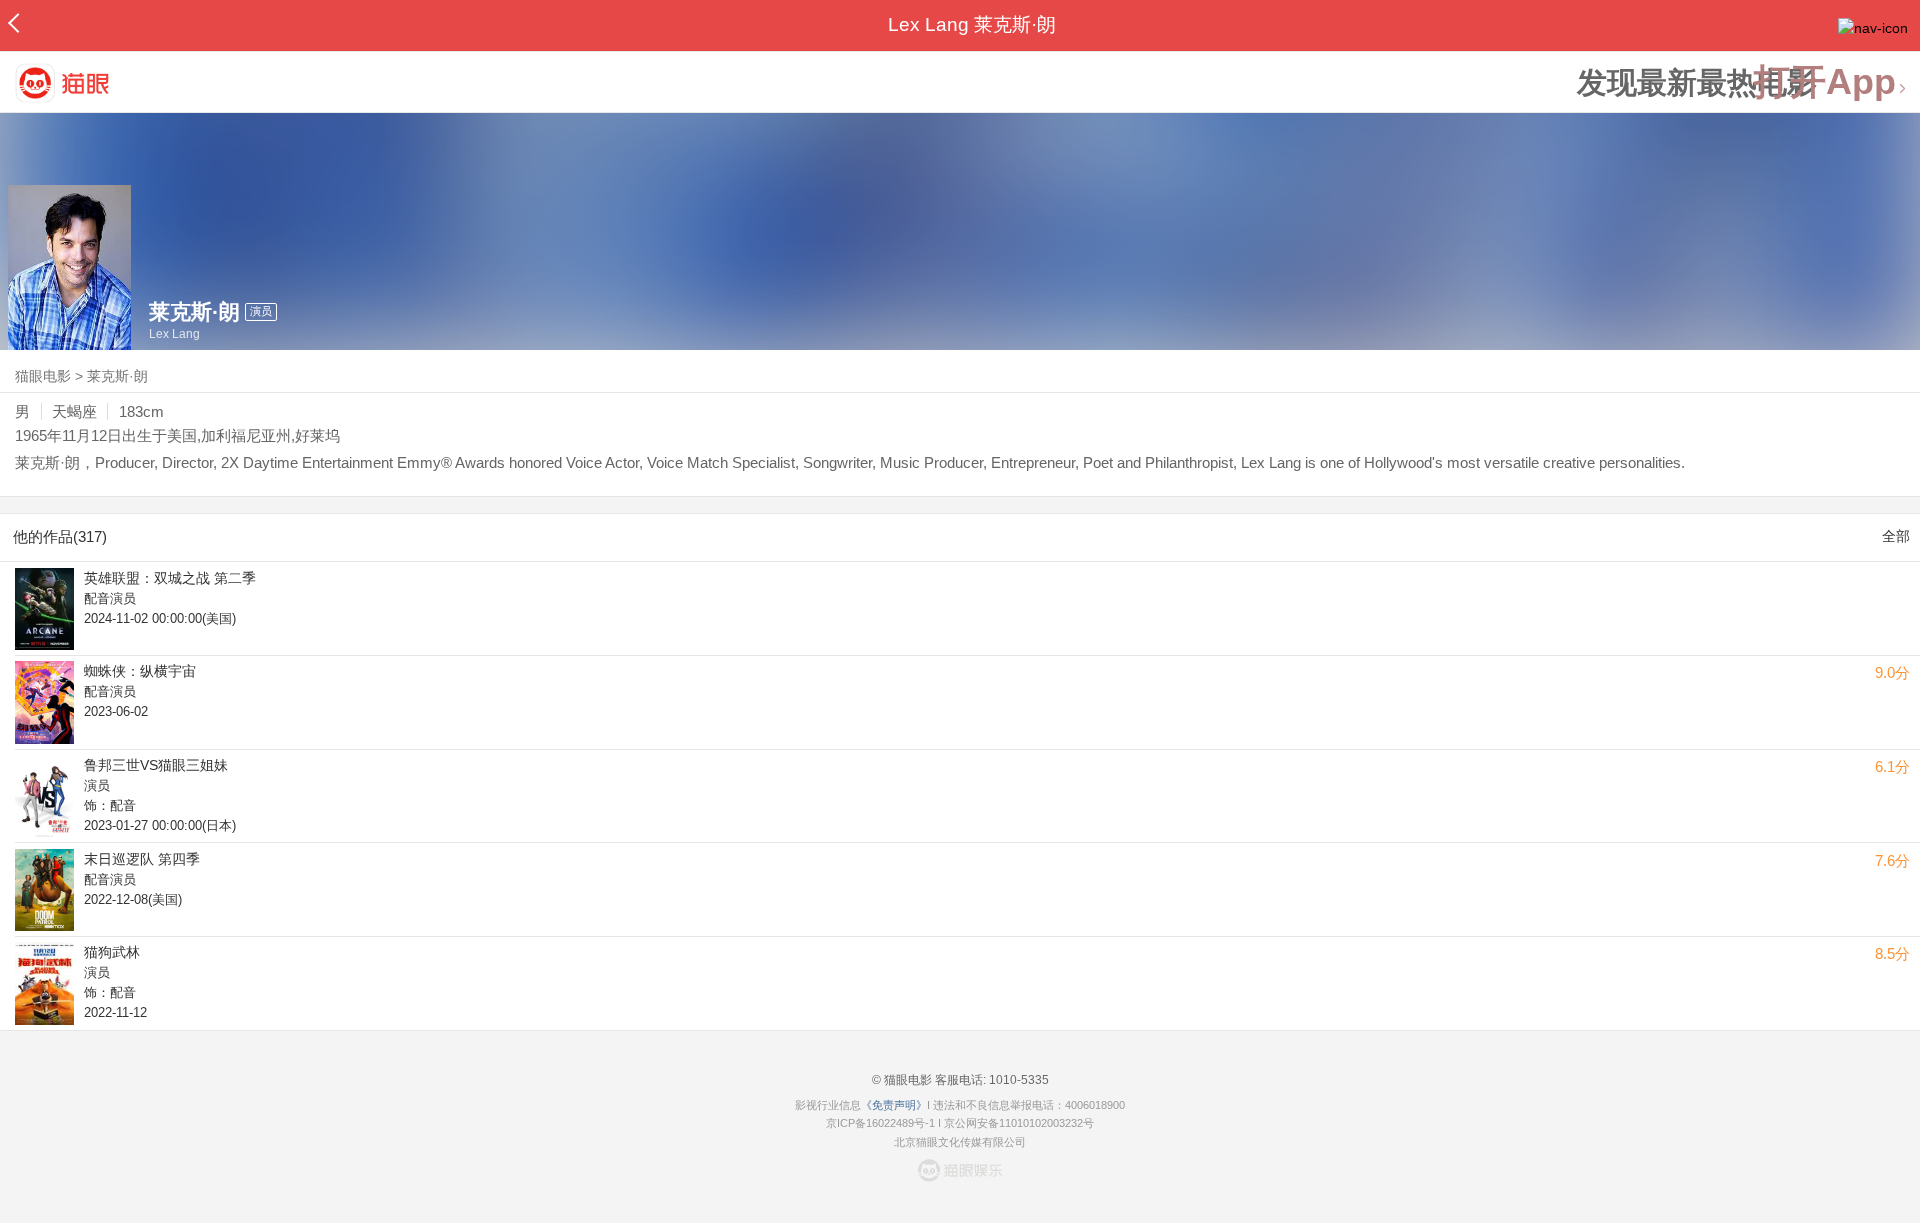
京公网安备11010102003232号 (1019, 1123)
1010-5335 (1017, 1080)
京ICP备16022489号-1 (880, 1123)
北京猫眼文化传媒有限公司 (960, 1142)
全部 (1896, 536)
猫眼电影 (43, 376)
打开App (1825, 82)
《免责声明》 (894, 1105)
